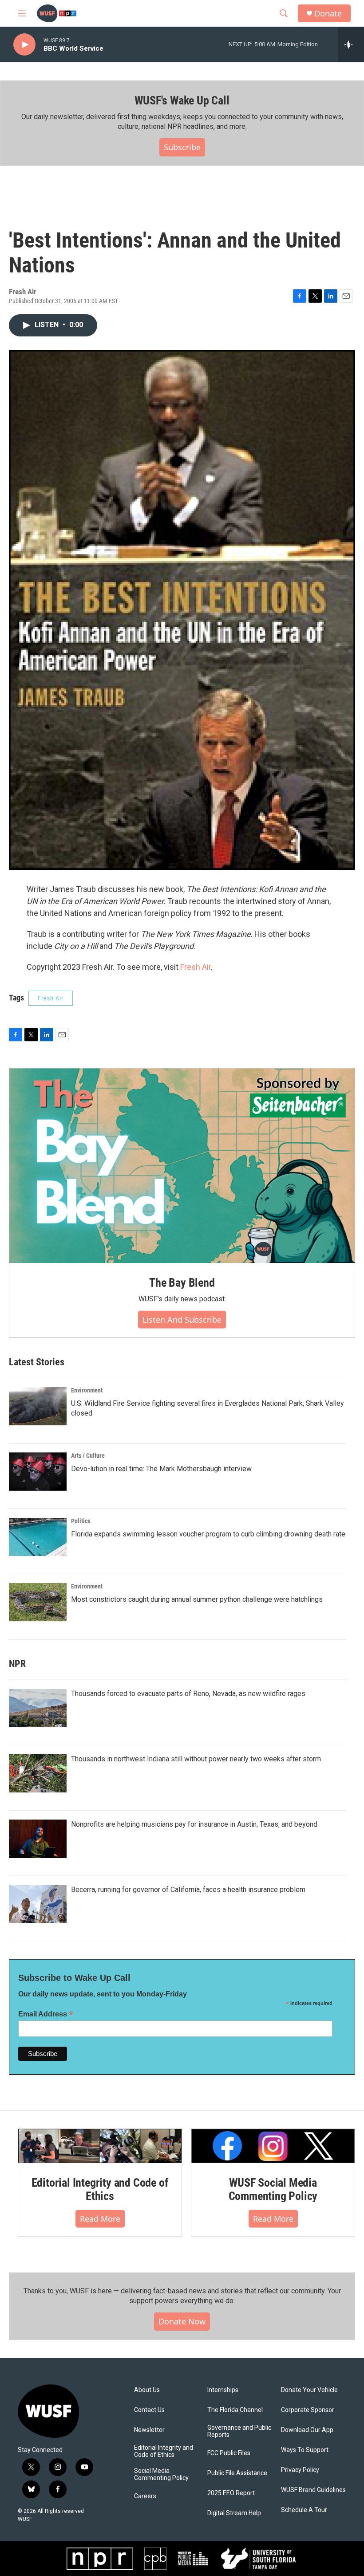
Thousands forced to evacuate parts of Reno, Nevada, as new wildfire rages (188, 1694)
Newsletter (149, 2430)
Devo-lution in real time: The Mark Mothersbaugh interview (161, 1469)
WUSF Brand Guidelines (313, 2490)
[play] (24, 45)
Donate (328, 14)
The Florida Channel (235, 2410)
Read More (100, 2219)
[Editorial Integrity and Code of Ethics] (100, 2146)
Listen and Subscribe (182, 1320)
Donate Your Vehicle (309, 2390)
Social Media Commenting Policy (161, 2474)
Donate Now (182, 2321)
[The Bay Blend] (182, 1166)
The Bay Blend (182, 1283)
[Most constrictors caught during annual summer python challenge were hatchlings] (38, 1602)
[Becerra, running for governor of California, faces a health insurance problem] (38, 1904)
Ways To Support (305, 2450)
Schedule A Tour (304, 2510)
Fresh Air (196, 967)
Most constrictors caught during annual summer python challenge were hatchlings (197, 1599)
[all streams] (351, 44)
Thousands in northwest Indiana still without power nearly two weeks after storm (196, 1759)
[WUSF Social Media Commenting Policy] (273, 2146)
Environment (87, 1390)
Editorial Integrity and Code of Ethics (100, 2189)
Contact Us (149, 2410)
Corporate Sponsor (308, 2410)
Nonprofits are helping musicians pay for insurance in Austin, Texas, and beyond (194, 1824)
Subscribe (182, 147)
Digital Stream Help (234, 2513)
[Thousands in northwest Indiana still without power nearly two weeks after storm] (38, 1773)
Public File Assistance (237, 2473)
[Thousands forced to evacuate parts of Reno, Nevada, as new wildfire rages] (38, 1708)
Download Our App (307, 2430)
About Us (147, 2390)
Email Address (46, 2014)
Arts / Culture (88, 1456)
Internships (223, 2390)
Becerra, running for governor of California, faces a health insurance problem (188, 1890)
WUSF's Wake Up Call (182, 100)
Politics (81, 1521)
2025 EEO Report (231, 2493)
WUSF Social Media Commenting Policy (273, 2189)
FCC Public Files (229, 2453)
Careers (145, 2496)
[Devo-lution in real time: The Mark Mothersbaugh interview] (38, 1472)
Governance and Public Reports (239, 2431)
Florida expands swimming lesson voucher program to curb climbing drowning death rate (208, 1534)
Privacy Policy (300, 2470)
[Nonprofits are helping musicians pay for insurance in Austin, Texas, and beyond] (38, 1839)
